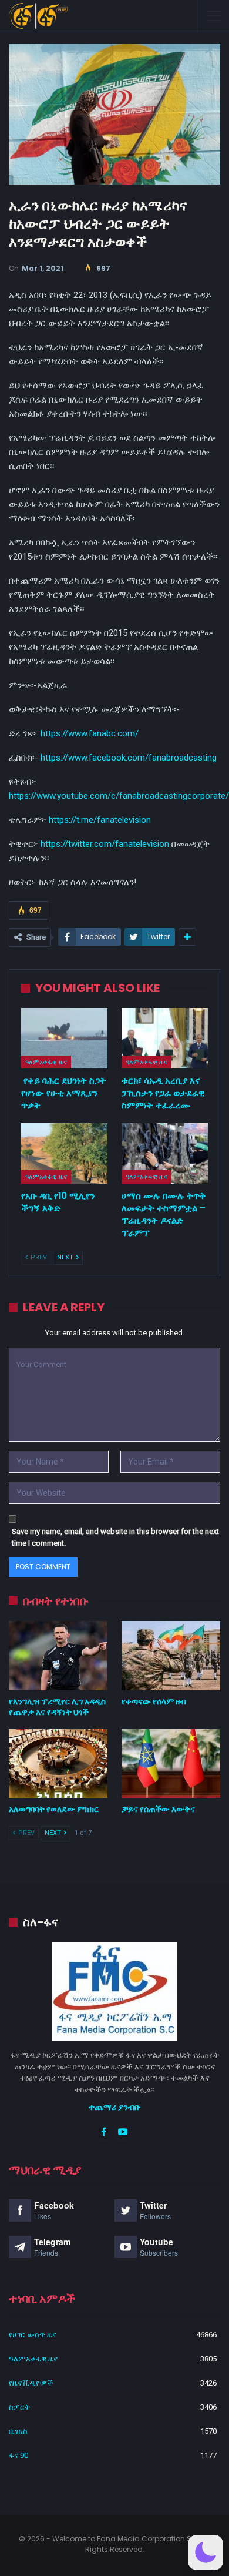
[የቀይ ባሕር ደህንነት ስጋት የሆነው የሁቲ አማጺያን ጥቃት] (64, 1038)
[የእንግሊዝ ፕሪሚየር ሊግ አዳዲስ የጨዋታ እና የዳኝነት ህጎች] (58, 1656)
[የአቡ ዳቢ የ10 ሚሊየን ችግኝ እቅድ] (64, 1153)
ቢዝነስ (18, 2431)
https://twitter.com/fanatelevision (105, 844)
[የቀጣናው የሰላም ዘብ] (171, 1656)
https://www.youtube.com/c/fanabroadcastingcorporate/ (119, 796)
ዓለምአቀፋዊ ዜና (46, 1062)
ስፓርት (19, 2407)
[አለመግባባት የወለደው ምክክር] (58, 1764)
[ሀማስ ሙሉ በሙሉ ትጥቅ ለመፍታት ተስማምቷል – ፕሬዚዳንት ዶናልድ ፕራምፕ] (165, 1153)
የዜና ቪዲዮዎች (31, 2383)
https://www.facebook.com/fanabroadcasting (129, 758)
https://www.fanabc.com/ (90, 733)
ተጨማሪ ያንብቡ (115, 2107)
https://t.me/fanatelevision (100, 820)
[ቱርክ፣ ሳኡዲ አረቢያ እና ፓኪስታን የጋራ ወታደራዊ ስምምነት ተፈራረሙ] (165, 1038)
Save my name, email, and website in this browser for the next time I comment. (115, 1537)
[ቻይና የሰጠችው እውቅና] (171, 1764)
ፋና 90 (18, 2455)
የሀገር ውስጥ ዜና (33, 2335)
